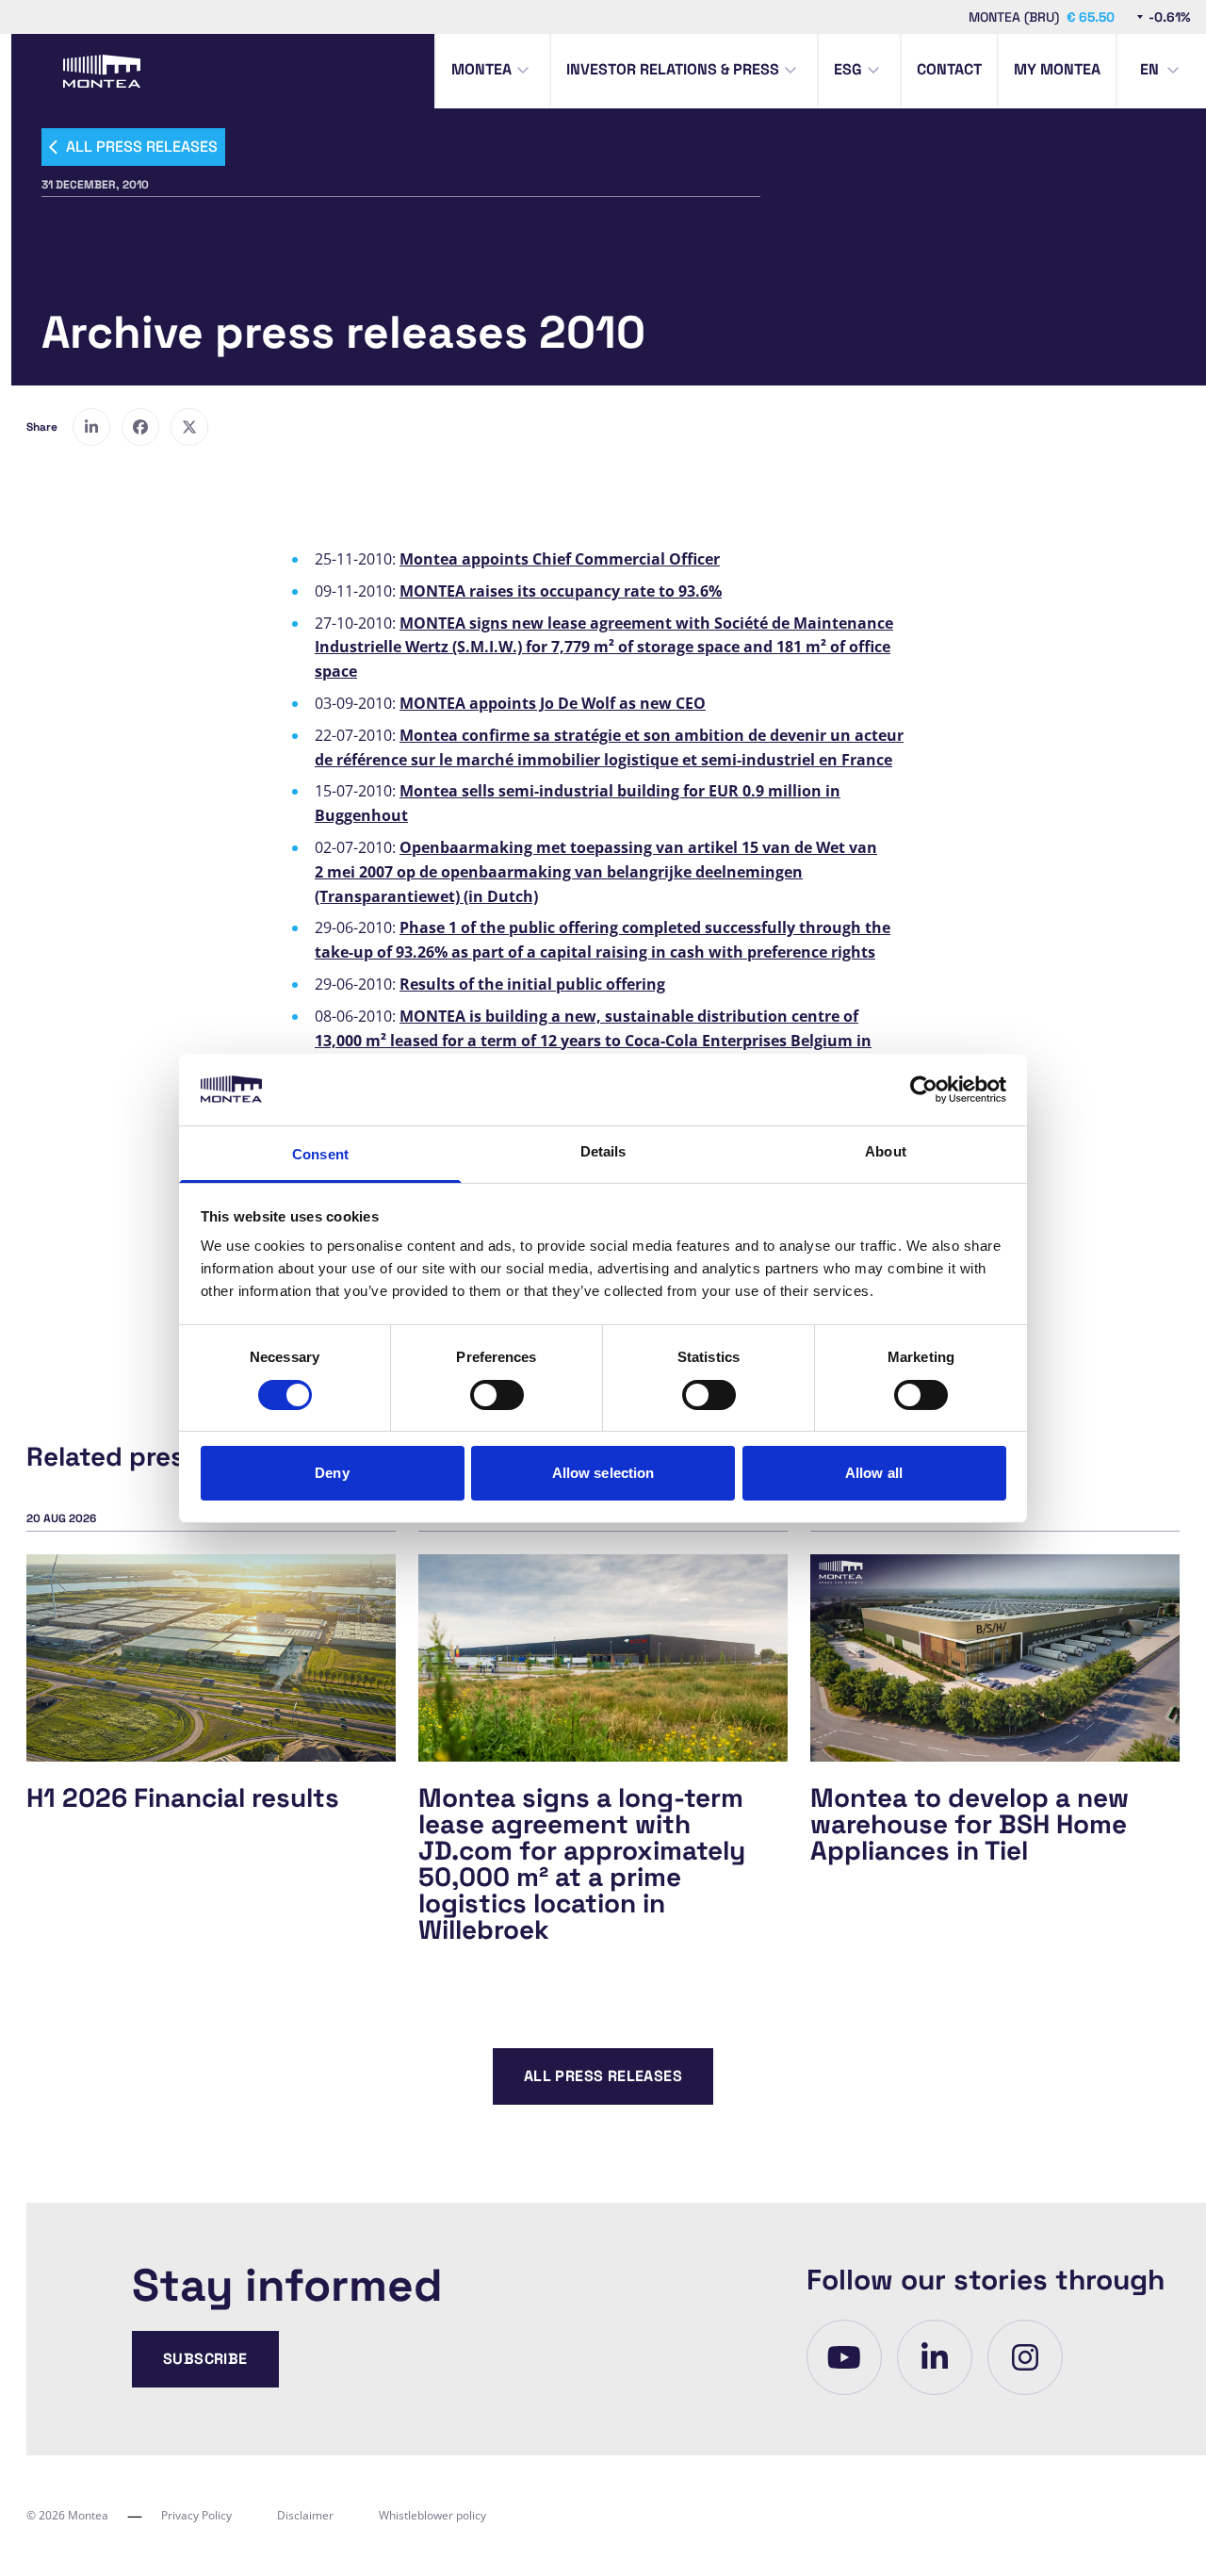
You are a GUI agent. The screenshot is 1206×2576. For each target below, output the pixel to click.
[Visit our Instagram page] (1025, 2357)
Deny (332, 1473)
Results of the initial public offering (532, 984)
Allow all (874, 1473)
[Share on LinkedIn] (91, 427)
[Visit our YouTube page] (844, 2357)
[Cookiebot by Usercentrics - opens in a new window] (924, 1090)
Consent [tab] (320, 1154)
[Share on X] (189, 427)
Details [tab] (603, 1151)
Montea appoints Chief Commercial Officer (560, 559)
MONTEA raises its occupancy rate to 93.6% (561, 591)
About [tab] (886, 1151)
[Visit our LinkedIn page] (935, 2357)
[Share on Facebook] (140, 427)
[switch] (497, 1395)
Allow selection (603, 1473)
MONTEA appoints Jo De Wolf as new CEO (553, 703)
